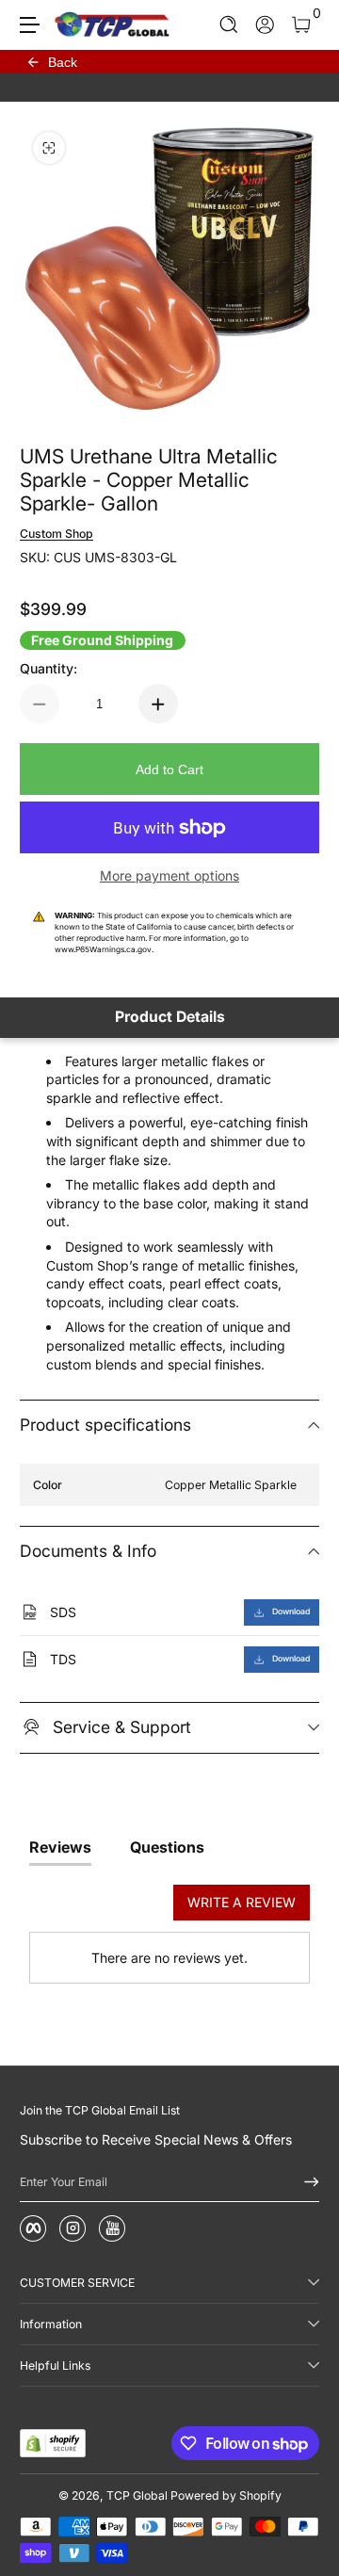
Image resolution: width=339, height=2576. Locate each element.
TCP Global (137, 2495)
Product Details (170, 1017)
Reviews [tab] (60, 1847)
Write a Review (242, 1902)
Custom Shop (56, 534)
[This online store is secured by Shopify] (53, 2443)
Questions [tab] (167, 1847)
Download (291, 1612)
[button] (229, 25)
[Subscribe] (305, 2182)
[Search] (229, 25)
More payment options (169, 875)
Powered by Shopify (226, 2495)
